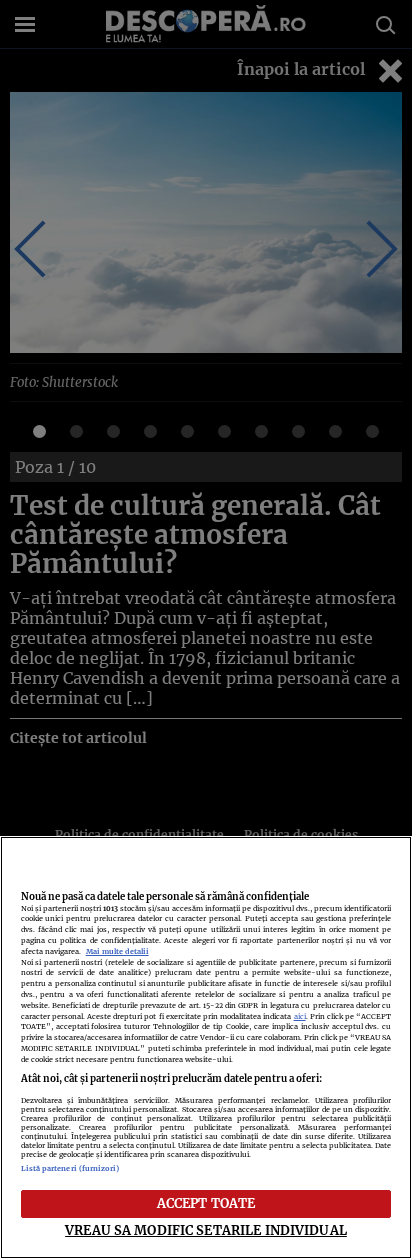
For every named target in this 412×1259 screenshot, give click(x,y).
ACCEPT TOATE (206, 1203)
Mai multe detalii (117, 951)
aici (300, 1016)
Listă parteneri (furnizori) (70, 1168)
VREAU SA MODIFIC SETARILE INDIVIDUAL (206, 1230)
